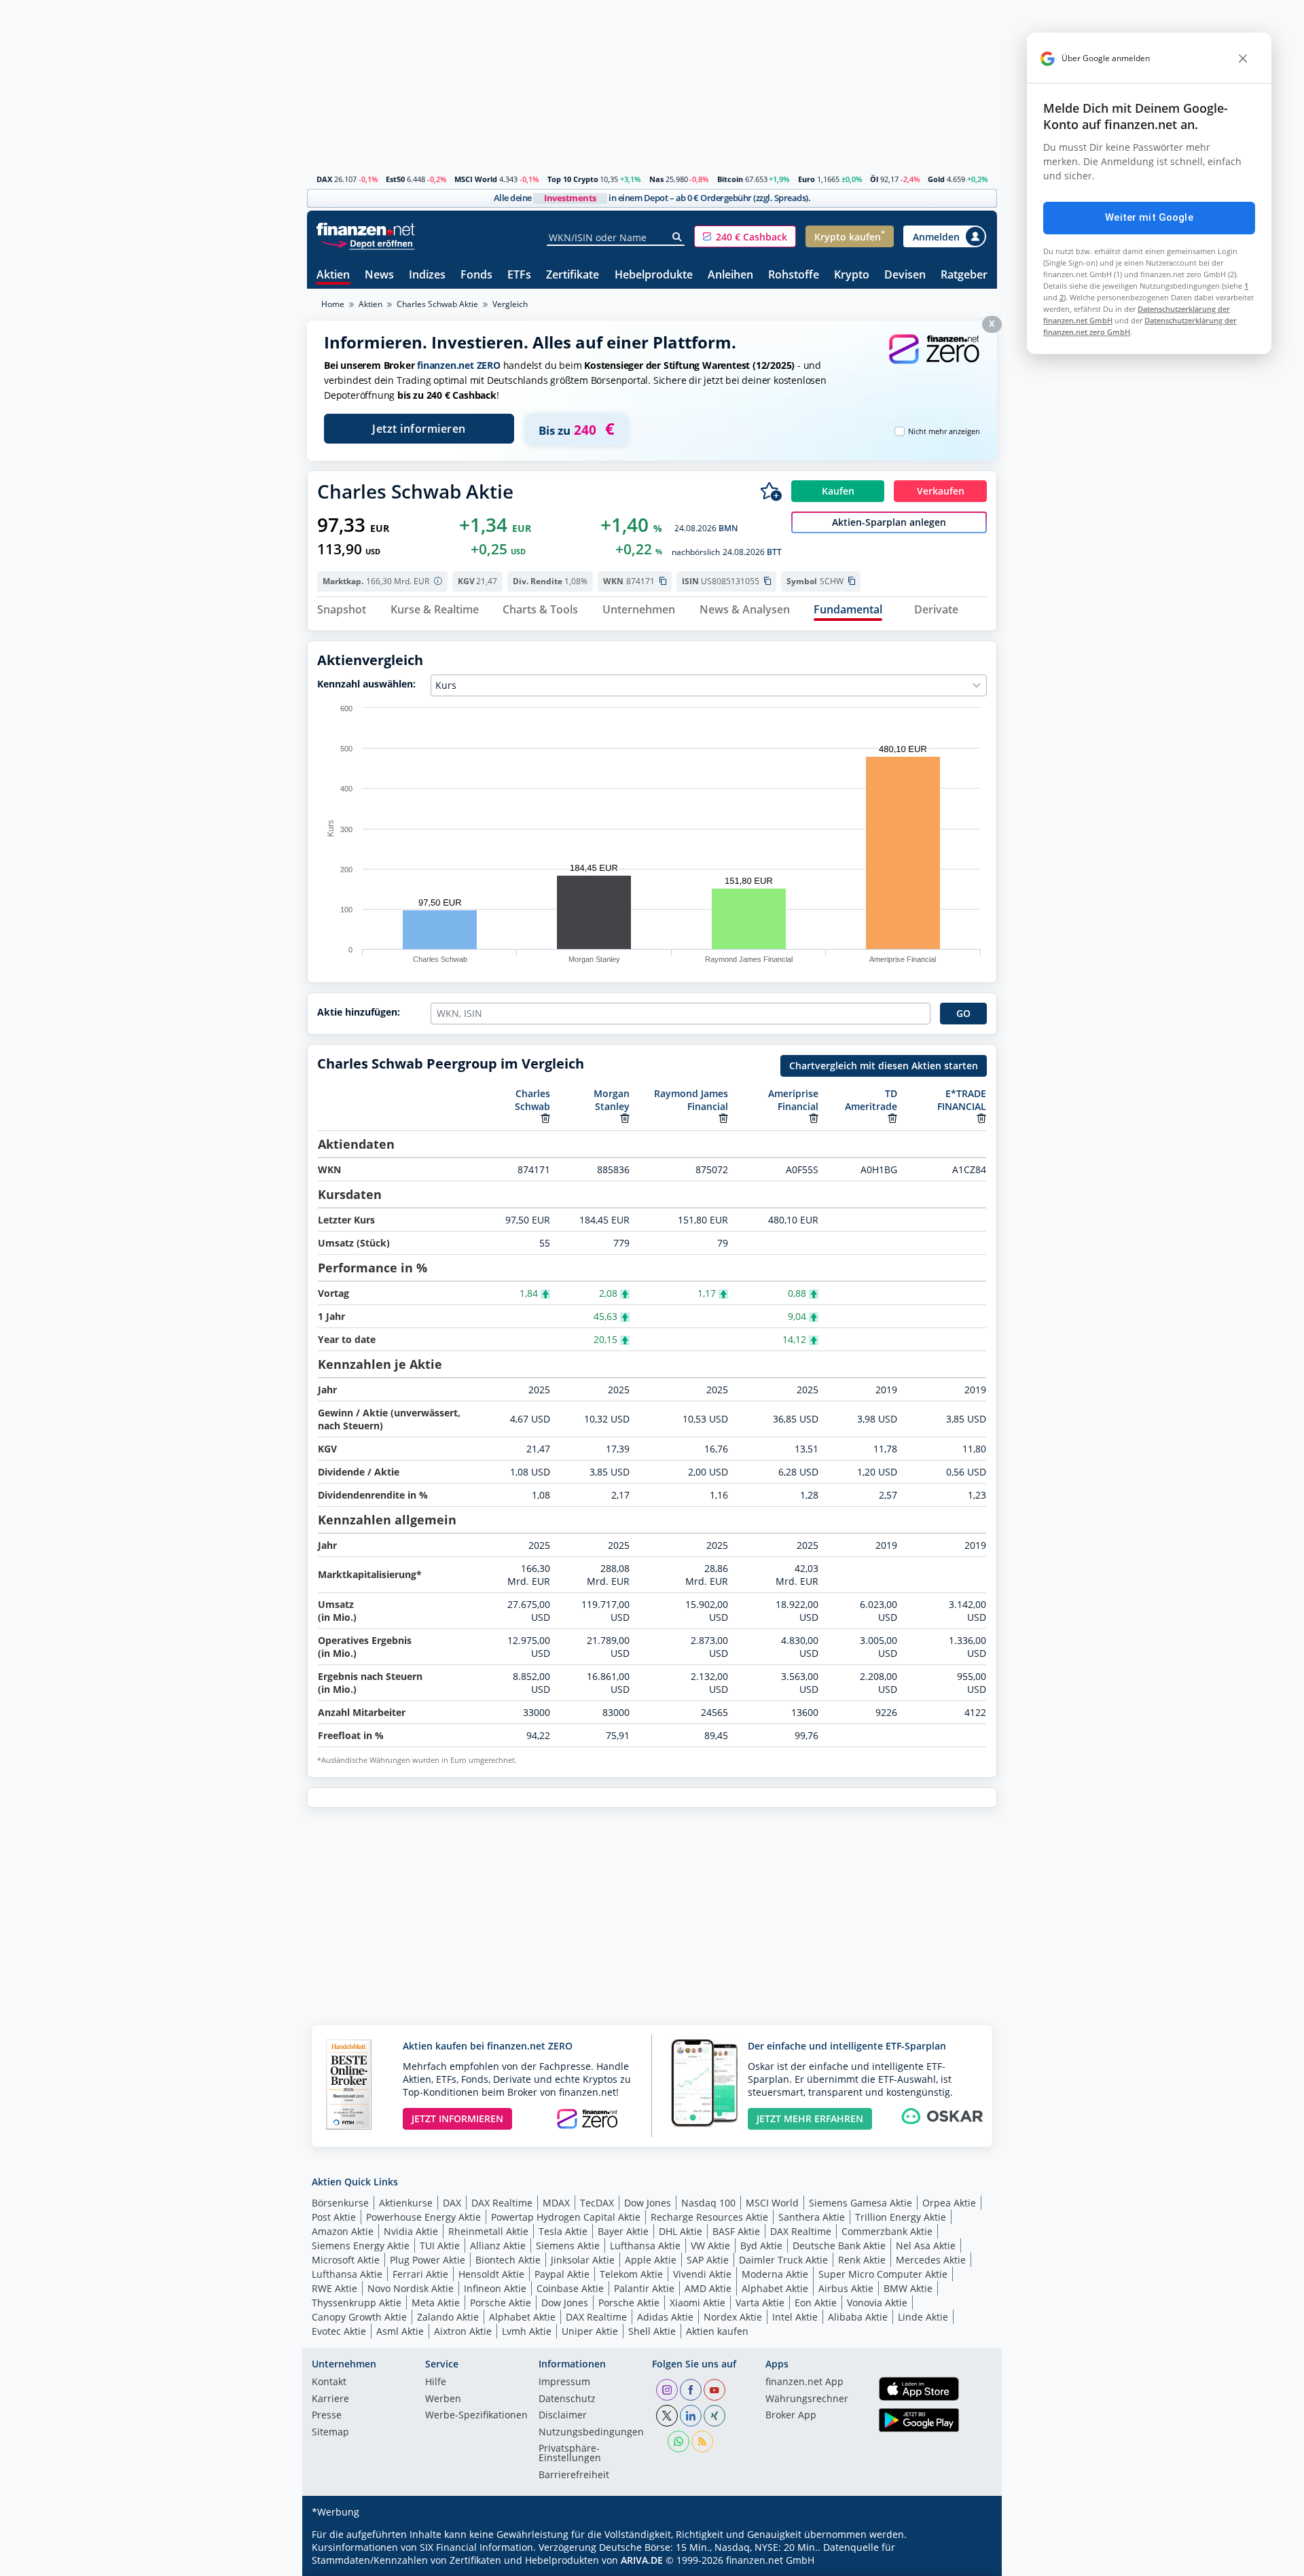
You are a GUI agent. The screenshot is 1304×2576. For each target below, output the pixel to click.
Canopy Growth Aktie (359, 2317)
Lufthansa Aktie (645, 2246)
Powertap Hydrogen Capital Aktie (566, 2217)
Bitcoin (730, 179)
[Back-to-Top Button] (969, 2561)
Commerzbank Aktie (887, 2231)
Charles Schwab (532, 1100)
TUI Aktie (440, 2246)
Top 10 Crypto (573, 179)
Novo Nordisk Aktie (411, 2288)
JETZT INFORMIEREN (457, 2118)
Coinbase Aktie (570, 2288)
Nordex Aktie (733, 2317)
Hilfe (436, 2382)
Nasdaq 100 (708, 2203)
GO (963, 1013)
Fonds (476, 275)
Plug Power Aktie (428, 2260)
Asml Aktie (400, 2331)
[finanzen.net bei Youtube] (714, 2390)
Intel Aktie (795, 2317)
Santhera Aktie (812, 2217)
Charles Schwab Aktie (437, 304)
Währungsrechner (807, 2399)
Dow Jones (648, 2203)
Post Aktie (334, 2217)
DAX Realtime (502, 2203)
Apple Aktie (651, 2260)
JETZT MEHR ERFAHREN (810, 2118)
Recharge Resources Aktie (709, 2217)
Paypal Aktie (562, 2274)
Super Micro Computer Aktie (883, 2274)
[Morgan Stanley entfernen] (625, 1118)
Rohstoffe (794, 275)
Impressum (564, 2382)
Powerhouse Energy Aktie (423, 2217)
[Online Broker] (367, 243)
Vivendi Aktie (702, 2274)
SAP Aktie (708, 2260)
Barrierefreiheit (574, 2475)
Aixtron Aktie (463, 2331)
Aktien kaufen (717, 2331)
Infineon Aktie (495, 2288)
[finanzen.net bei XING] (714, 2416)
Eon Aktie (816, 2303)
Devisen (905, 275)
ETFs (519, 275)
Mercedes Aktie (931, 2260)
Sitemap (330, 2433)
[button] (745, 236)
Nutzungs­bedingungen (591, 2433)
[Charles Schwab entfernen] (545, 1118)
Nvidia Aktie (411, 2231)
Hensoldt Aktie (491, 2274)
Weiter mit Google (1149, 217)
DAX (324, 179)
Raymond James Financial (691, 1100)
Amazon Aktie (343, 2231)
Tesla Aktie (563, 2231)
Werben (443, 2399)
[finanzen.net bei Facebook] (691, 2390)
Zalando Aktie (448, 2317)
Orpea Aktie (949, 2203)
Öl (874, 179)
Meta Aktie (436, 2303)
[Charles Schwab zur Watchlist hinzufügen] (771, 491)
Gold (936, 179)
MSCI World (476, 179)
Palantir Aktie (644, 2288)
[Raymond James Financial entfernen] (723, 1118)
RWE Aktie (334, 2288)
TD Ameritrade (871, 1100)
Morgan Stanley (612, 1100)
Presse (327, 2416)
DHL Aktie (681, 2231)
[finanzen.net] (366, 229)
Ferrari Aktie (420, 2274)
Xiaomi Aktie (698, 2303)
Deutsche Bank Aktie (839, 2246)
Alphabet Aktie (775, 2288)
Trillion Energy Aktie (901, 2217)
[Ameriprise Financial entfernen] (814, 1118)
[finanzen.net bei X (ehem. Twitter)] (667, 2416)
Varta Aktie (760, 2303)
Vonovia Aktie (877, 2303)
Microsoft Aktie (346, 2260)
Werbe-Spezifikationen (476, 2416)
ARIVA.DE (642, 2560)
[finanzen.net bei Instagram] (667, 2390)
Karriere (330, 2399)
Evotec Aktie (339, 2331)
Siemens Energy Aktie (361, 2246)
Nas (656, 179)
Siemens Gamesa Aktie (861, 2203)
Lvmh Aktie (527, 2331)
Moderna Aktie (775, 2274)
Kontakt (329, 2382)
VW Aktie (710, 2246)
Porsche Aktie (501, 2303)
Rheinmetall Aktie (488, 2231)
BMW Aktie (908, 2288)
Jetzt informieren (419, 429)
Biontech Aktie (508, 2260)
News (379, 275)
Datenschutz (567, 2399)
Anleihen (730, 275)
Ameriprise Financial (793, 1100)
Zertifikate (573, 275)
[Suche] (677, 237)
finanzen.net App (804, 2382)
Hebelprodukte (654, 275)
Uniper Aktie (590, 2331)
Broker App (791, 2416)
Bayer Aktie (623, 2231)
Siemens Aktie (568, 2246)
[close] (1243, 58)
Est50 (395, 179)
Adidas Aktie (665, 2317)
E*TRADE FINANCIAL (962, 1100)
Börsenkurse (340, 2203)
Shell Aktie (652, 2331)
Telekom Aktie (631, 2274)
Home (333, 304)
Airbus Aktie (846, 2288)
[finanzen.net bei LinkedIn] (691, 2416)
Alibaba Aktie (858, 2317)
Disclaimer (563, 2416)
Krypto (852, 275)
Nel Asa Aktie (926, 2246)
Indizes (427, 275)
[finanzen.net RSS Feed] (702, 2441)
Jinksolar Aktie (583, 2260)
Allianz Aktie (498, 2246)
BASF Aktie (736, 2231)
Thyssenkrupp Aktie (357, 2303)
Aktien (333, 275)
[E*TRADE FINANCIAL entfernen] (981, 1118)
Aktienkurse (406, 2203)
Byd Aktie (761, 2246)
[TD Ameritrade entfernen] (892, 1118)
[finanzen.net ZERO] (934, 362)
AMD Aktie (708, 2288)
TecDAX (597, 2203)
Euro (807, 179)
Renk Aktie (862, 2260)
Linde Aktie (923, 2317)
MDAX (556, 2203)
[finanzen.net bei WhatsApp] (678, 2441)
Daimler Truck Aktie (783, 2260)
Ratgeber (964, 275)
